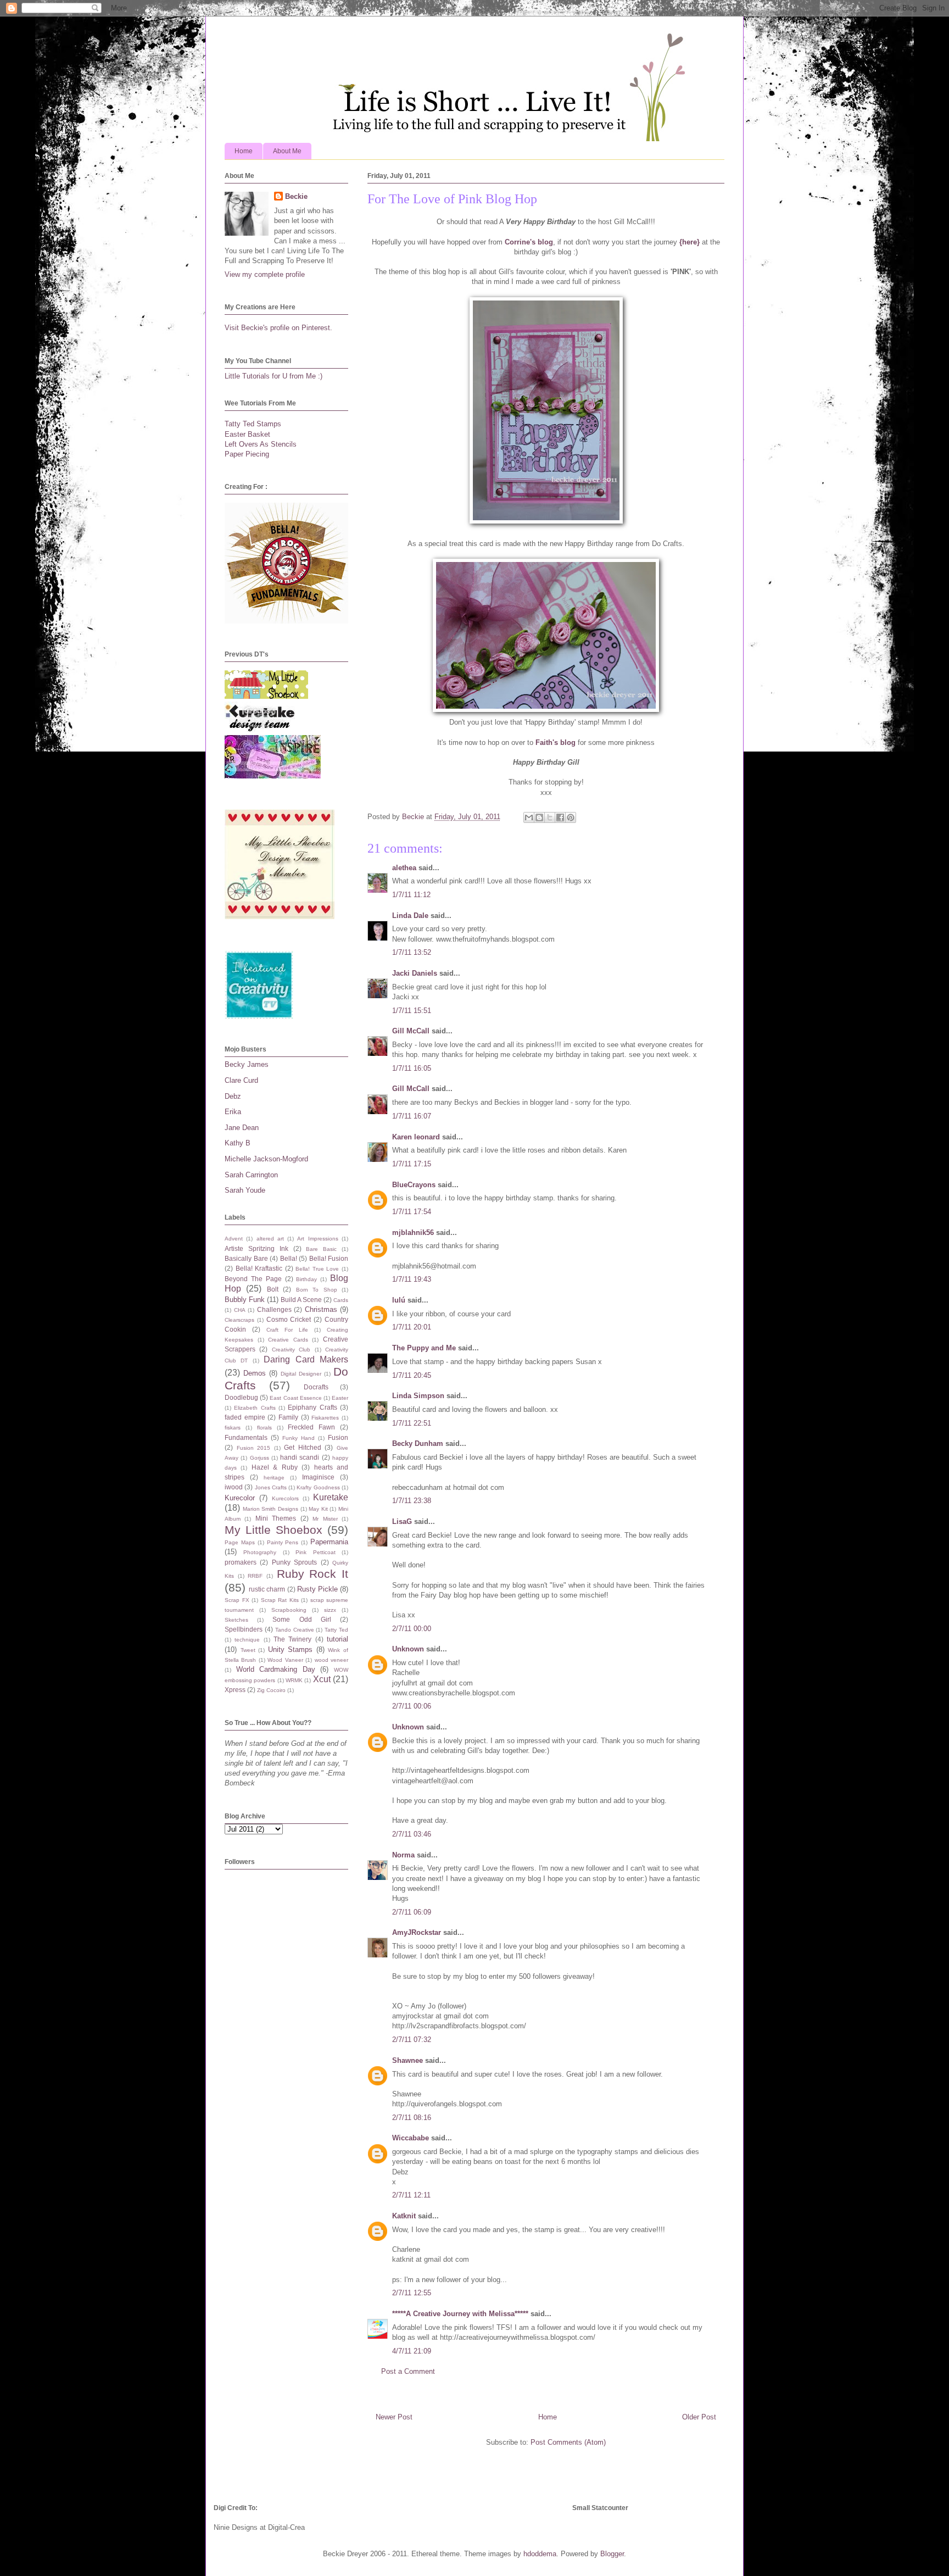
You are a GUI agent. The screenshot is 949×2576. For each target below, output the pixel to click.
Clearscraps (239, 1320)
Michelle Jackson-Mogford (266, 1159)
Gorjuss (259, 1458)
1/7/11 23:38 (412, 1501)
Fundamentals (246, 1437)
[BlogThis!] (539, 817)
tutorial (337, 1639)
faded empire (245, 1417)
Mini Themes (276, 1518)
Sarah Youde (245, 1190)
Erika (233, 1112)
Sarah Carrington (251, 1175)
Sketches (236, 1620)
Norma (403, 1855)
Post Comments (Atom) (568, 2442)
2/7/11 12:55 (412, 2293)
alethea (404, 868)
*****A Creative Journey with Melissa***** (460, 2314)
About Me (287, 151)
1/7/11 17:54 (412, 1212)
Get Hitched (303, 1447)
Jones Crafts (271, 1487)
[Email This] (529, 817)
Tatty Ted (336, 1630)
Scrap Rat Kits (280, 1600)
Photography (260, 1552)
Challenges (274, 1309)
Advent (234, 1239)
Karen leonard (416, 1137)
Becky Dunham (418, 1443)
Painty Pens (283, 1542)
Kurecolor (240, 1498)
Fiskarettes (325, 1418)
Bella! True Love (317, 1269)
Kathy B (238, 1143)
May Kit (318, 1509)
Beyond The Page (253, 1279)
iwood (234, 1487)
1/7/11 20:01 (412, 1327)
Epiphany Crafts (312, 1407)
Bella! (289, 1258)
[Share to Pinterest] (571, 817)
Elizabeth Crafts (255, 1408)
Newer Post (394, 2417)
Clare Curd (241, 1080)
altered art (270, 1239)
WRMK (294, 1680)
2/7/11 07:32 (412, 2040)
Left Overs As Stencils (261, 444)
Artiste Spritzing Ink (256, 1248)
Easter (340, 1398)
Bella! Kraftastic (259, 1268)
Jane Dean (242, 1128)
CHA (240, 1310)
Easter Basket (247, 434)
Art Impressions (317, 1239)
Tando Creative (295, 1630)
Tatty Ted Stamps (253, 424)
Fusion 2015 (254, 1448)
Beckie (296, 196)
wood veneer (331, 1660)
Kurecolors (285, 1498)
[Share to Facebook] (560, 817)
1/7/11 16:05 (412, 1068)
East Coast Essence (295, 1398)
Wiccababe (411, 2138)
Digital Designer (301, 1374)
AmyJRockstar (417, 1932)
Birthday (306, 1279)
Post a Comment (408, 2371)
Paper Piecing (247, 454)
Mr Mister (325, 1519)
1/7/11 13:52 (412, 952)
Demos (255, 1373)
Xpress (235, 1690)
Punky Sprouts (294, 1562)
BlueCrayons (414, 1185)
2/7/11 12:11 (411, 2195)
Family (288, 1417)
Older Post (699, 2417)
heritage (274, 1478)
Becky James (247, 1064)
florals (264, 1428)
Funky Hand (298, 1438)
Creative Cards (288, 1340)
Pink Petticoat (315, 1552)
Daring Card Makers (306, 1359)
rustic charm (267, 1589)
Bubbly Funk (245, 1300)
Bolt (273, 1289)
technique (247, 1640)
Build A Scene (301, 1300)
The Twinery (292, 1639)
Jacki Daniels (415, 973)
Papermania (329, 1542)
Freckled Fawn (311, 1427)
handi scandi (300, 1457)
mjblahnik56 (413, 1233)
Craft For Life (287, 1330)
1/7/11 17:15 (412, 1164)
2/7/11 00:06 (412, 1706)
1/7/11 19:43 (412, 1279)
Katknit (404, 2216)
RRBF (255, 1576)
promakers (241, 1562)
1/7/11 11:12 (411, 895)
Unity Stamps (291, 1649)
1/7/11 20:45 (412, 1375)
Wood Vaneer (285, 1660)
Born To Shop (317, 1290)
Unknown (408, 1649)
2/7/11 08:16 (412, 2118)
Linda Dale (410, 916)
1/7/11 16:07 (412, 1116)
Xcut (322, 1679)
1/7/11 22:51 (412, 1423)
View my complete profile (265, 274)
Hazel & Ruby (275, 1467)
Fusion (338, 1437)
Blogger (612, 2554)
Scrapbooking (289, 1610)
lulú (399, 1300)
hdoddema (540, 2554)
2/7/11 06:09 (412, 1912)
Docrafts (316, 1387)
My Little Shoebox (273, 1530)
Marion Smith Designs (270, 1509)
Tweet (248, 1650)
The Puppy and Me (424, 1348)
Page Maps (240, 1542)
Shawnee (407, 2060)
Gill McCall (411, 1031)
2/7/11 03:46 (412, 1834)
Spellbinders (244, 1629)
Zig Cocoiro (271, 1690)
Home (244, 151)
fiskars (233, 1428)
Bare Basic (321, 1249)
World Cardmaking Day (276, 1669)
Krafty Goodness (318, 1487)
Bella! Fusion (329, 1258)
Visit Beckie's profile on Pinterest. (278, 328)
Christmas (321, 1309)
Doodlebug (241, 1397)
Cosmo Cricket (289, 1319)
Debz (233, 1096)
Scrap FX (237, 1600)
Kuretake (331, 1497)
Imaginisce (318, 1477)
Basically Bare (246, 1258)
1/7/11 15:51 (412, 1011)
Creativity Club (291, 1350)
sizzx (330, 1610)
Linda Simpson (418, 1396)
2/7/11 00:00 (412, 1629)
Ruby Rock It (312, 1574)
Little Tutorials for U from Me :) (273, 376)
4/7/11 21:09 (412, 2351)
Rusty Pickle (317, 1589)
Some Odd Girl (302, 1619)
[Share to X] (550, 817)
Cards (341, 1300)
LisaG (402, 1521)
